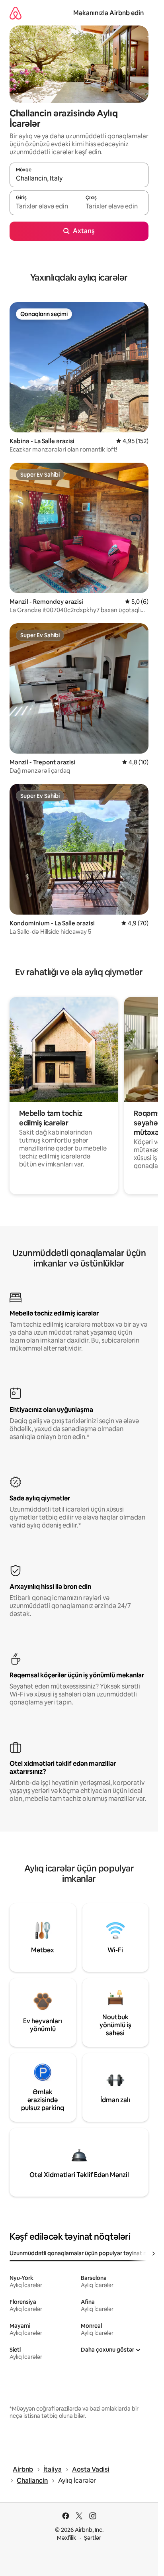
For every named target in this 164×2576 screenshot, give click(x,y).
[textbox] (44, 206)
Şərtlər (93, 2538)
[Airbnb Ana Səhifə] (16, 13)
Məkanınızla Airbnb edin (108, 13)
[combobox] (79, 179)
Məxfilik (67, 2538)
